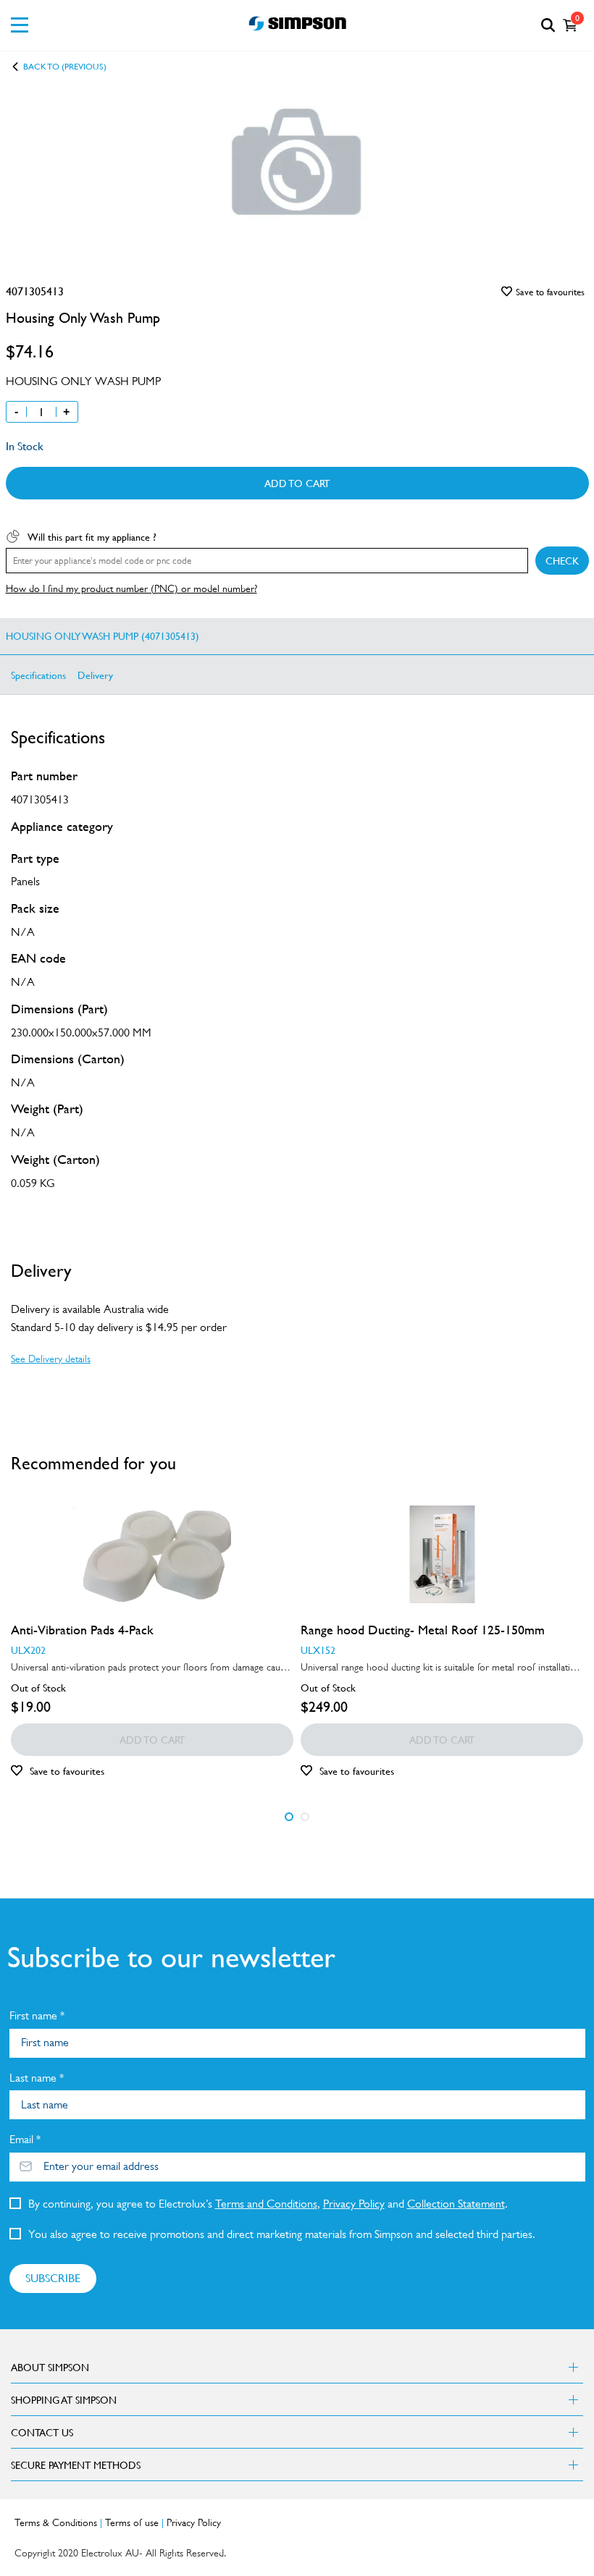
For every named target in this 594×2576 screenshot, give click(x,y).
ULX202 (28, 1650)
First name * (37, 2015)
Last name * (37, 2078)
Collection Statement (456, 2204)
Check (562, 560)
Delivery (95, 675)
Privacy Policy (354, 2204)
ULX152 (318, 1650)
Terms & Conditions (56, 2522)
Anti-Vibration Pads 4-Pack (82, 1630)
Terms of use (132, 2522)
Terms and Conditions (266, 2204)
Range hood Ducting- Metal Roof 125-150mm (423, 1630)
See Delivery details (51, 1359)
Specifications (38, 675)
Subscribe (53, 2278)
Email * (25, 2139)
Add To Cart (297, 483)
